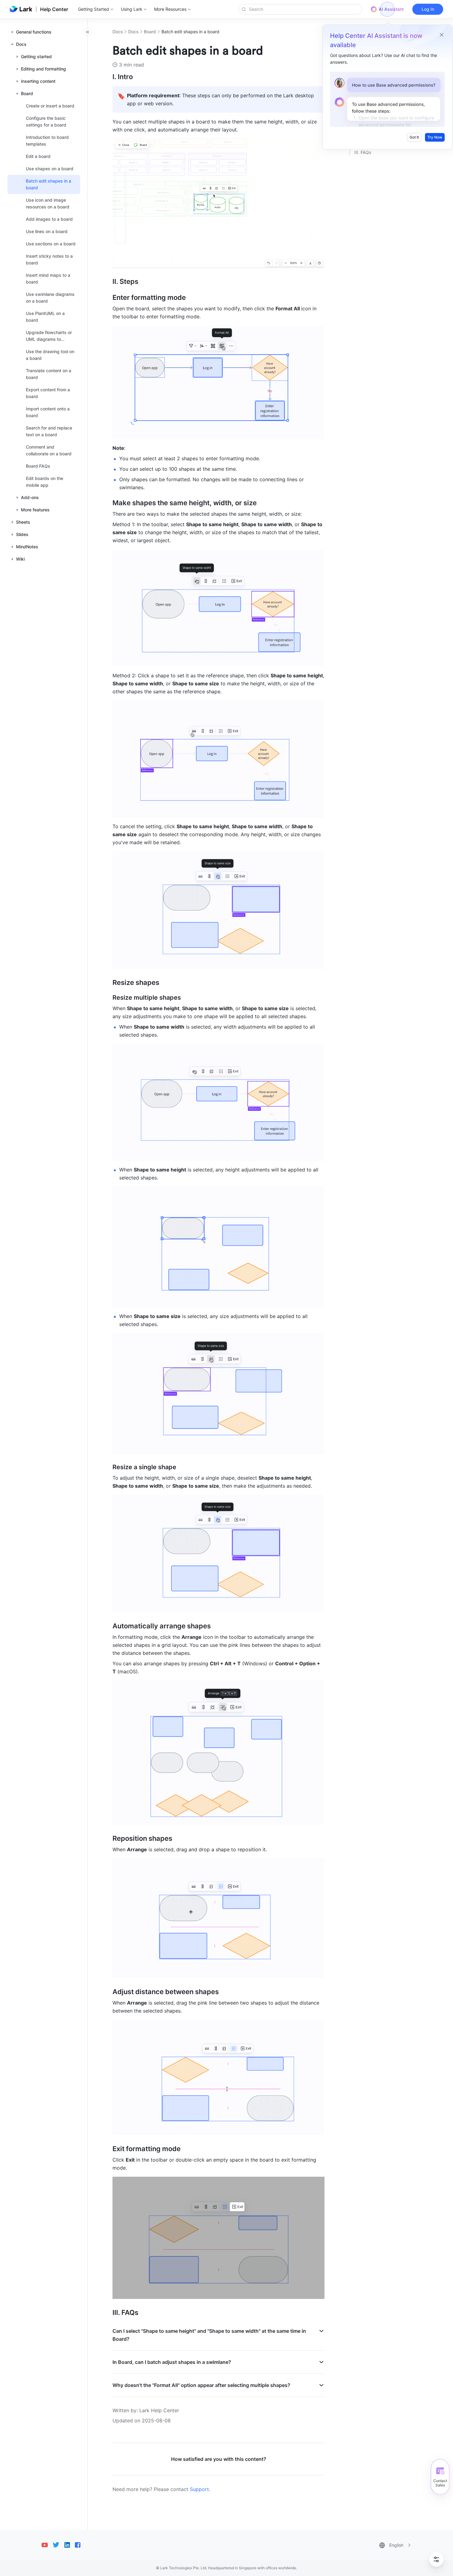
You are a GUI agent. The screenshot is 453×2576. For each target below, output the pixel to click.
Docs (118, 32)
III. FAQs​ (363, 152)
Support (199, 2489)
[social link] (47, 2545)
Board (150, 32)
